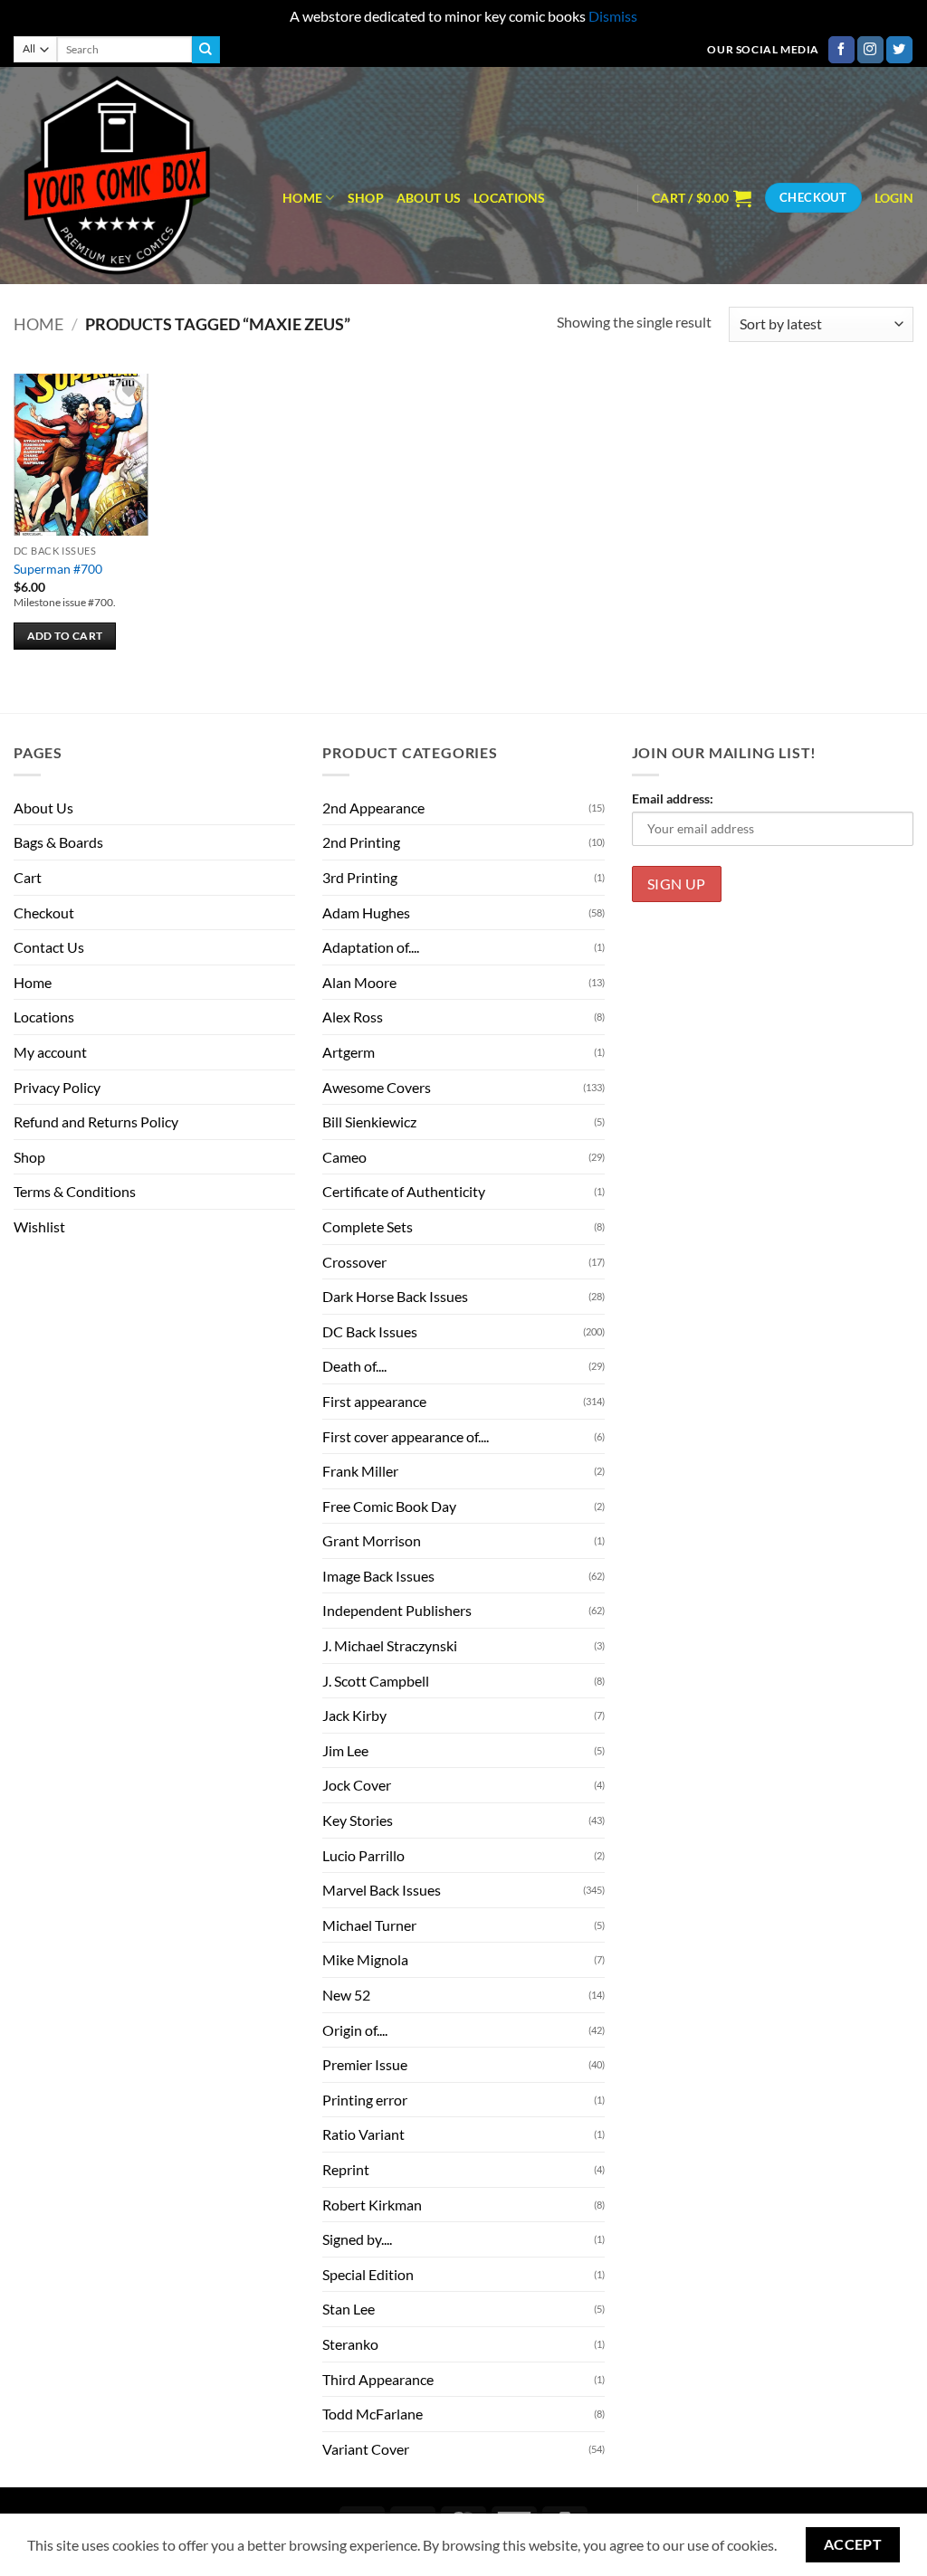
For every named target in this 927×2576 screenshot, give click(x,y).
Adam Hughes (366, 913)
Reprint (346, 2169)
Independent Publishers (397, 1610)
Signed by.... (357, 2239)
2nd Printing (361, 842)
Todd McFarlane (373, 2414)
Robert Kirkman (372, 2205)
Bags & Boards (58, 842)
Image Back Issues (378, 1576)
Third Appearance (378, 2379)
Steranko (350, 2344)
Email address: (673, 798)
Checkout (44, 913)
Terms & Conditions (75, 1191)
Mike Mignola (365, 1959)
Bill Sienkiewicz (369, 1122)
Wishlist (39, 1226)
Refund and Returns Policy (96, 1122)
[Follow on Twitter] (899, 50)
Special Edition (368, 2274)
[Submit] (205, 50)
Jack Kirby (354, 1715)
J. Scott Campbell (376, 1681)
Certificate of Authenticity (404, 1191)
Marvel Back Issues (382, 1890)
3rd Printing (360, 877)
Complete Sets (368, 1226)
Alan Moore (359, 982)
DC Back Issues (370, 1331)
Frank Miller (360, 1471)
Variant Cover (366, 2449)
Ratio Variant (363, 2134)
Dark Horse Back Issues (395, 1296)
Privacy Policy (57, 1087)
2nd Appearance (373, 808)
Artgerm (349, 1052)
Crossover (354, 1262)
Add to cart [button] (65, 636)
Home (302, 198)
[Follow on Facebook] (841, 50)
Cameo (344, 1157)
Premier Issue (365, 2064)
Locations (510, 198)
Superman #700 (58, 569)
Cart (28, 877)
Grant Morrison (372, 1540)
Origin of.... (355, 2030)
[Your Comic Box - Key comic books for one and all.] (134, 176)
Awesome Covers (377, 1087)
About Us (429, 198)
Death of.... (354, 1366)
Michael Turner (369, 1925)
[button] (702, 198)
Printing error (365, 2100)
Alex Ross (353, 1017)
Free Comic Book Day (389, 1506)
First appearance (374, 1401)
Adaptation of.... (371, 947)
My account (50, 1052)
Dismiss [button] (613, 16)
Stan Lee (349, 2309)
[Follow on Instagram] (870, 50)
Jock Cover (357, 1785)
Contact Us (49, 947)
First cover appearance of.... (406, 1436)
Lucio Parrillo (363, 1855)
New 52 (346, 1995)
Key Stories (358, 1820)
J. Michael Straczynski (390, 1645)
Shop (366, 198)
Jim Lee (345, 1750)
